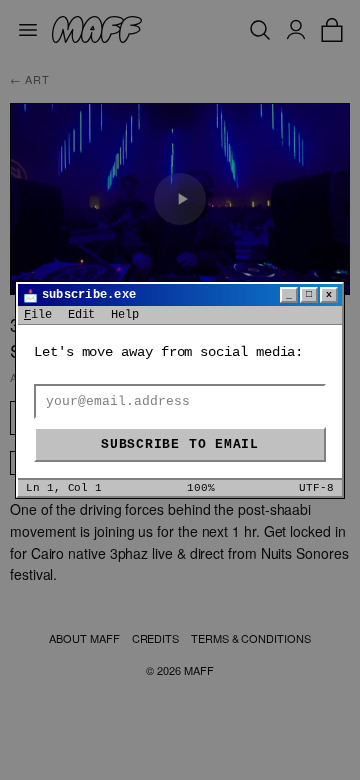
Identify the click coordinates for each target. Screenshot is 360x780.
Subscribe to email (180, 444)
